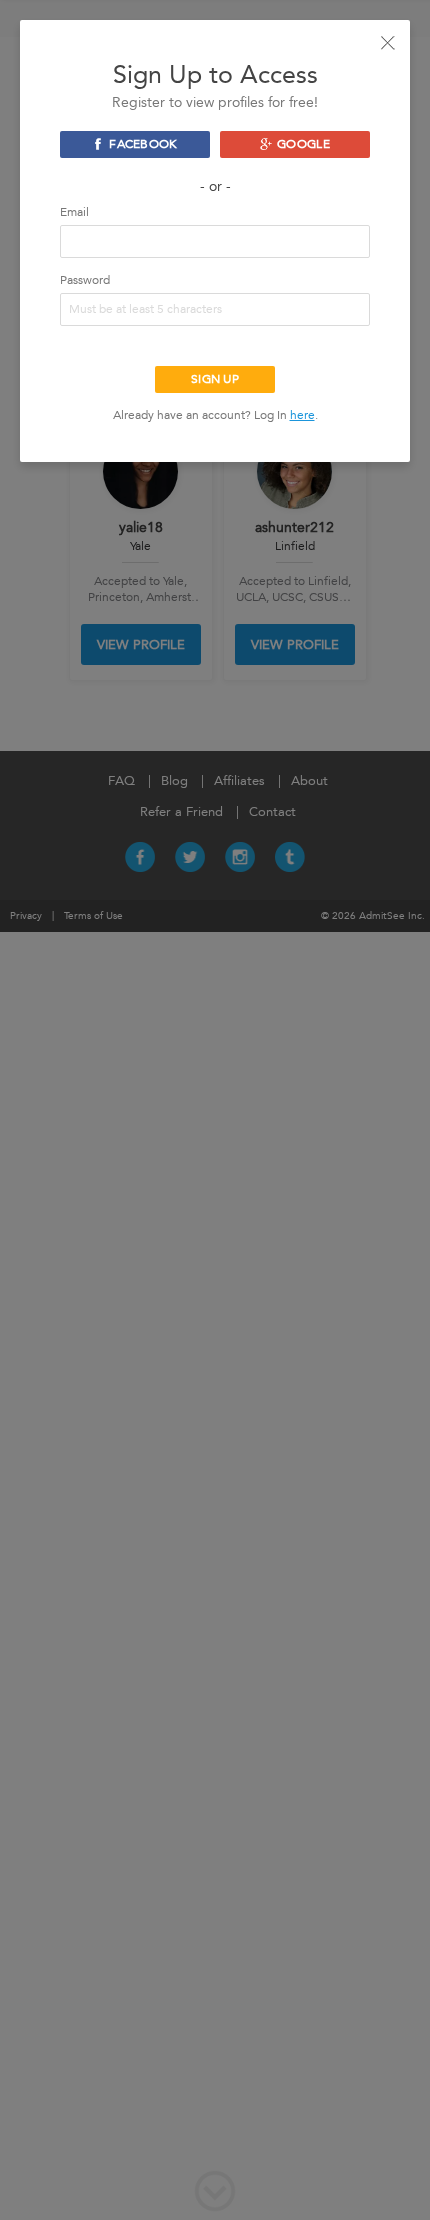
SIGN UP (215, 379)
